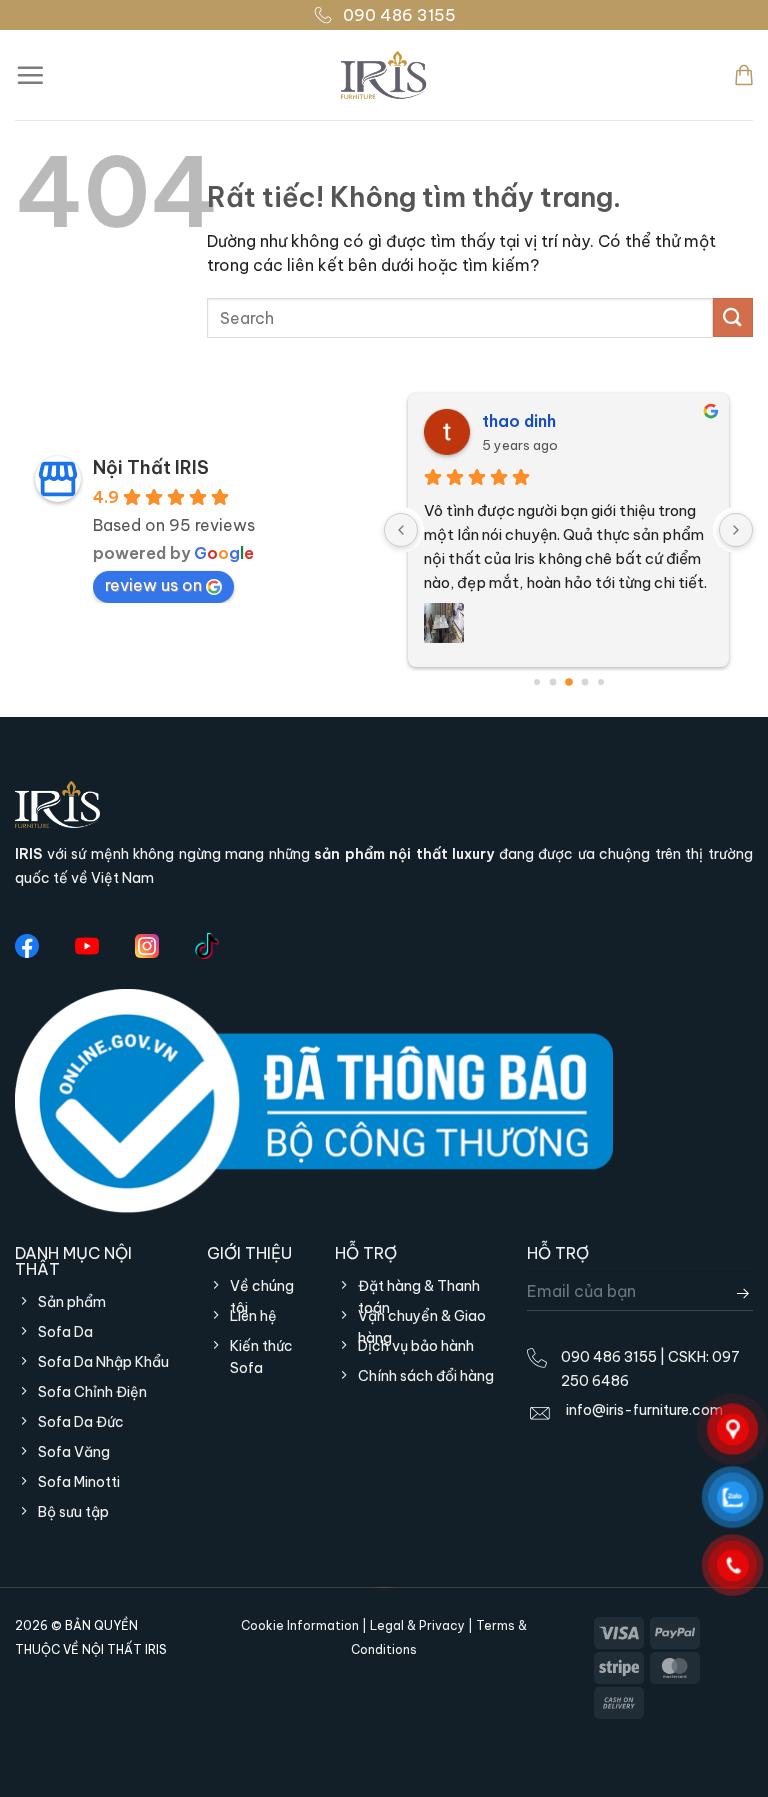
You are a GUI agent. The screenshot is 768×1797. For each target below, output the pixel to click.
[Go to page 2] (569, 682)
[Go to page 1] (552, 681)
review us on (153, 585)
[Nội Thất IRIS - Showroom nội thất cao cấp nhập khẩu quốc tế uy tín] (384, 75)
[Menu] (30, 75)
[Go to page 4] (601, 682)
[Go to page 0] (537, 682)
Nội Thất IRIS (151, 467)
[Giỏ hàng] (744, 75)
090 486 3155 (399, 15)
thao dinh (519, 421)
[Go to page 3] (584, 681)
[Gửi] (733, 317)
